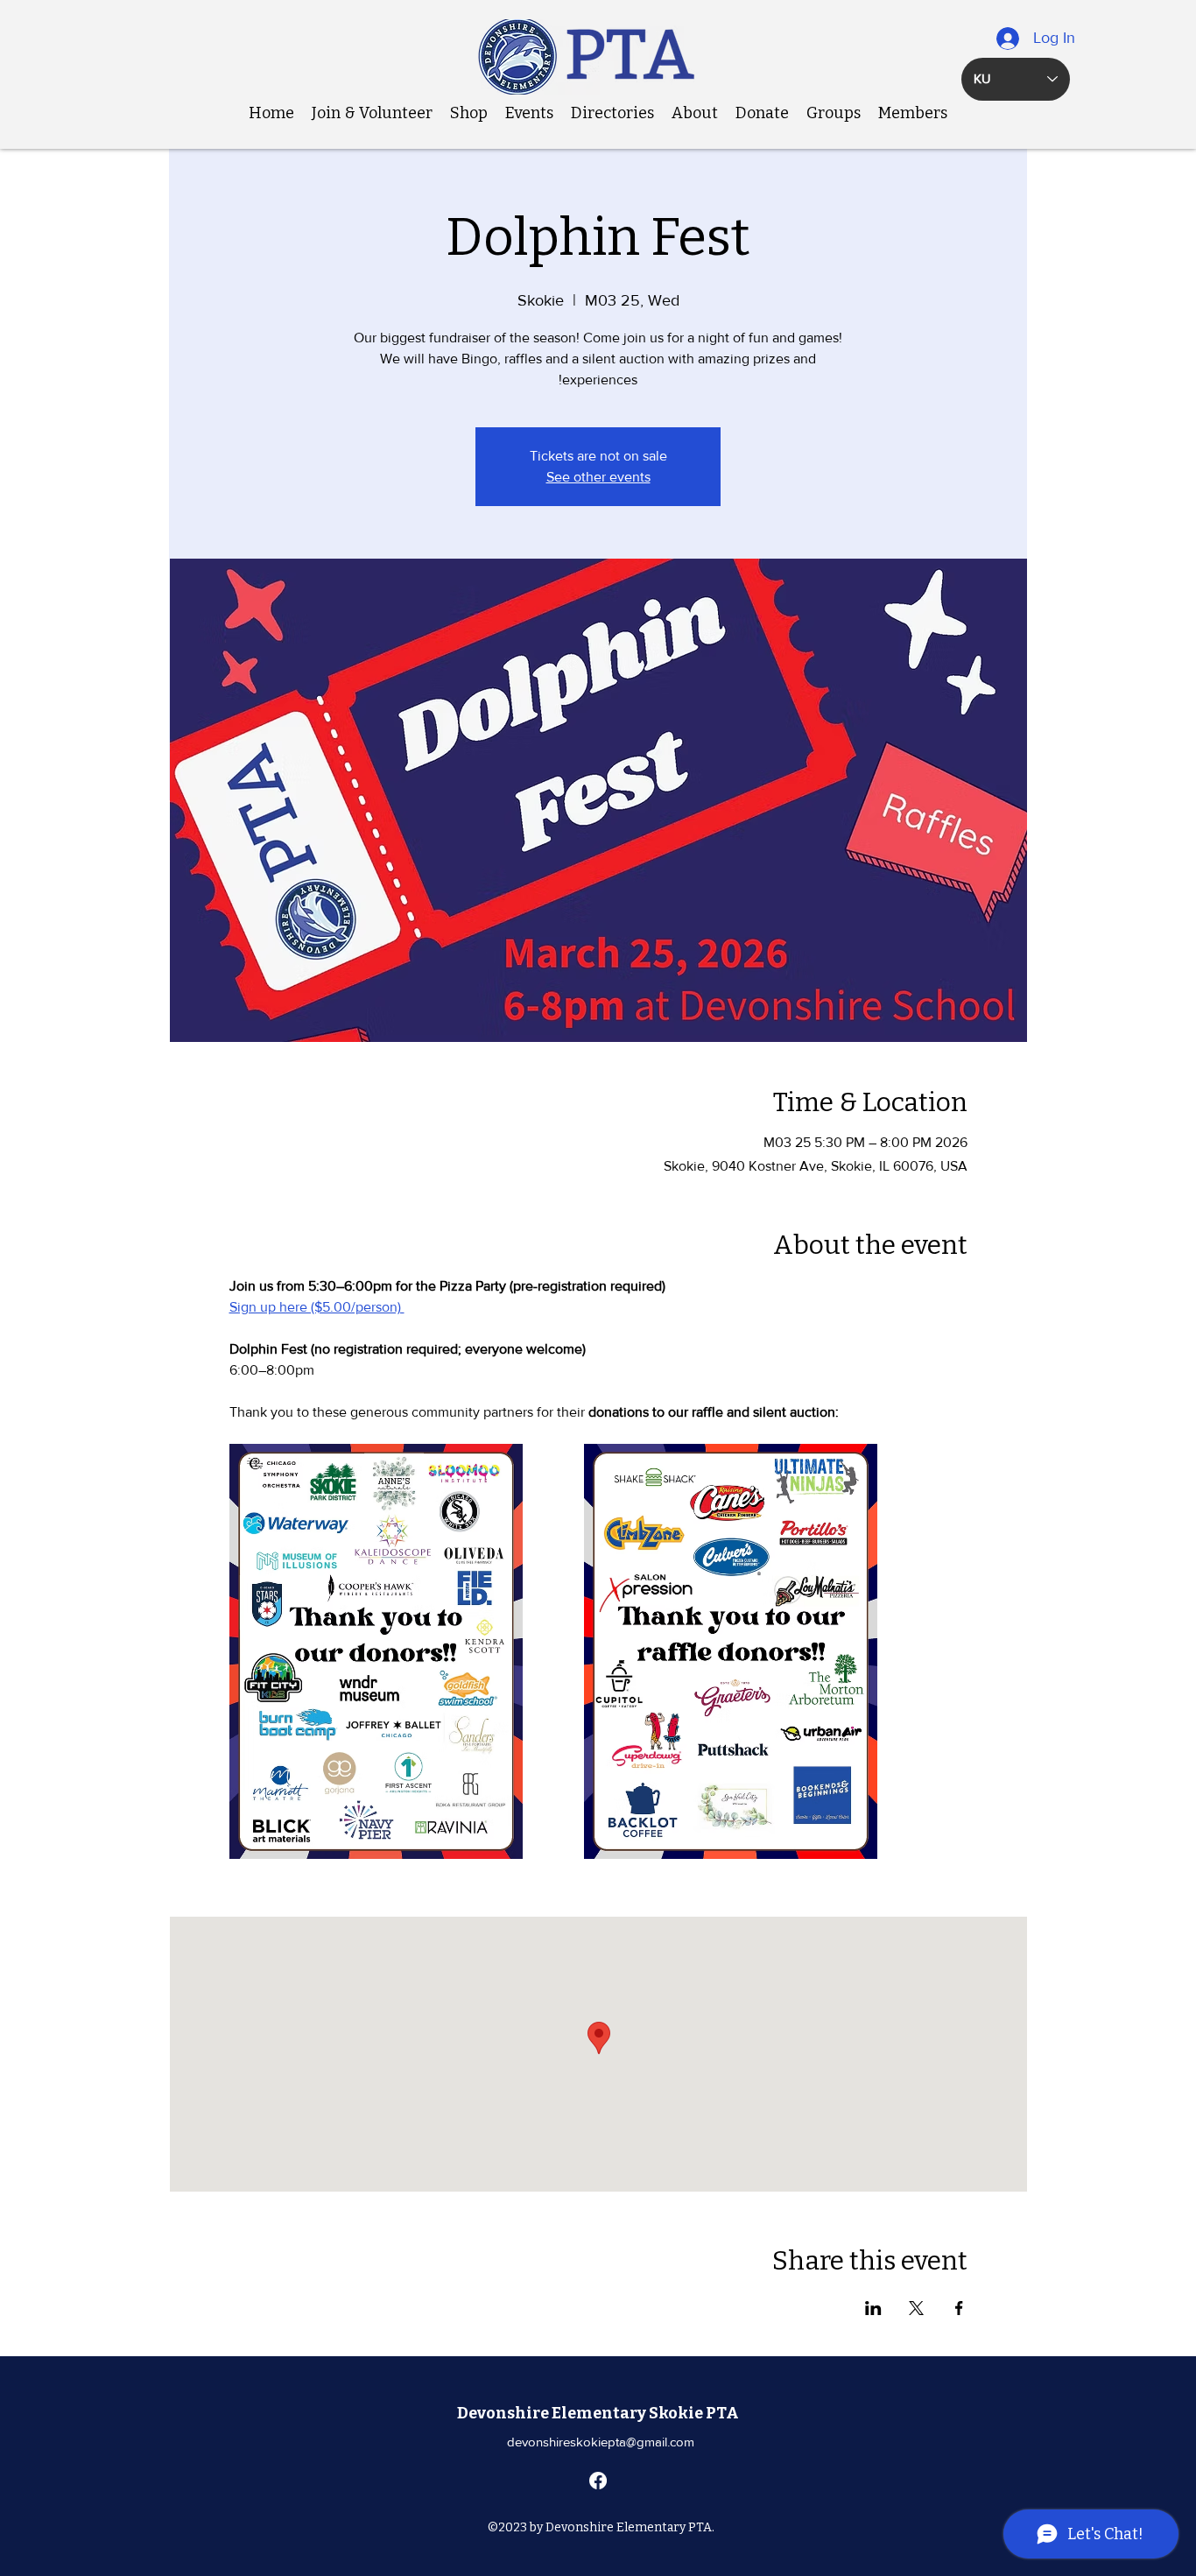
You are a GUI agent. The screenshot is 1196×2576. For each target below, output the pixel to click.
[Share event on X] (916, 2308)
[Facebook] (598, 2481)
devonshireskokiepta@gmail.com (601, 2442)
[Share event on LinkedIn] (873, 2308)
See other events (598, 477)
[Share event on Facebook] (959, 2308)
